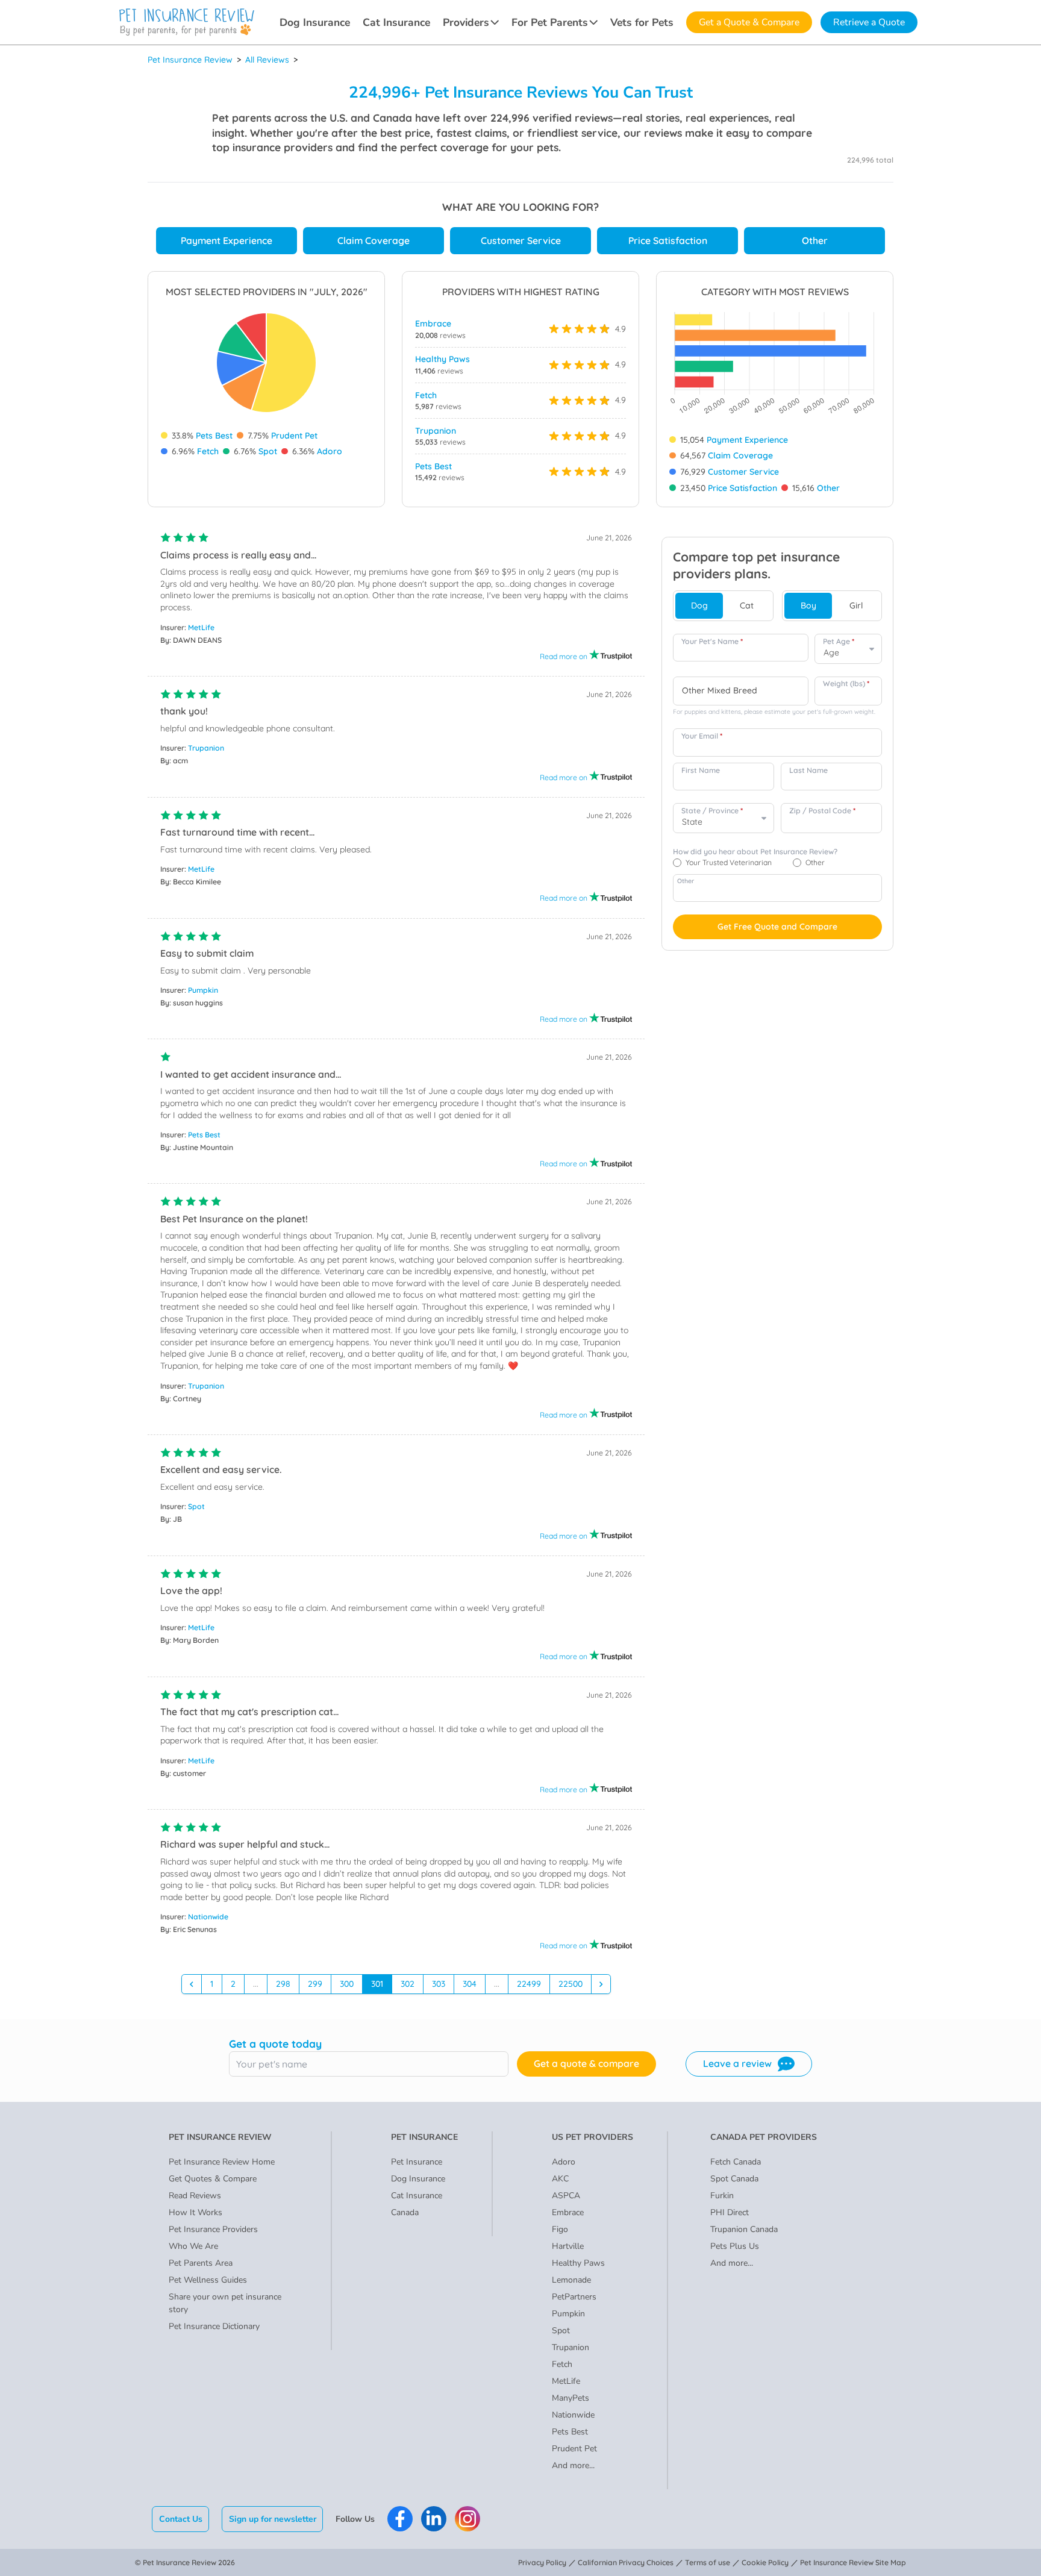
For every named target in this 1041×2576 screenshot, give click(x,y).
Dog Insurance (315, 22)
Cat (747, 605)
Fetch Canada (736, 2162)
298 (283, 1984)
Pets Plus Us (735, 2246)
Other (815, 240)
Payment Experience (227, 240)
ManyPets (571, 2398)
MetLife (201, 627)
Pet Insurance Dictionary (214, 2326)
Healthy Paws (442, 359)
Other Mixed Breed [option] (720, 691)
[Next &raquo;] (601, 1984)
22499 (529, 1984)
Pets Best (214, 436)
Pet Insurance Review (190, 60)
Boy (808, 605)
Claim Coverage (374, 240)
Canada (405, 2212)
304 (470, 1984)
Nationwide (208, 1917)
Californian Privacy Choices (626, 2562)
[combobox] (741, 691)
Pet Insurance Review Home (222, 2162)
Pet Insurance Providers (213, 2229)
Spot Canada (734, 2179)
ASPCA (566, 2196)
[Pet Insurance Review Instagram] (467, 2519)
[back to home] (187, 22)
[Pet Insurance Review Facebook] (400, 2519)
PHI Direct (730, 2212)
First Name (701, 770)
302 (408, 1984)
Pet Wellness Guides (208, 2280)
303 (439, 1984)
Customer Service (521, 240)
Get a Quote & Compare (749, 22)
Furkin (722, 2196)
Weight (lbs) (846, 683)
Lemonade (571, 2280)
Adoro (330, 451)
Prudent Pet (294, 436)
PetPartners (574, 2297)
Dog (699, 605)
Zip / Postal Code (822, 811)
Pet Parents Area (201, 2263)
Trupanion (436, 431)
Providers (466, 22)
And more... (573, 2465)
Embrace (433, 324)
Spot (268, 451)
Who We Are (193, 2246)
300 (347, 1984)
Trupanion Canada (744, 2229)
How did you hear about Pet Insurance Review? (755, 852)
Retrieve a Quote (869, 22)
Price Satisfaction (668, 240)
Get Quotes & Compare (213, 2179)
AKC (560, 2179)
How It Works (195, 2212)
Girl (856, 605)
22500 (571, 1984)
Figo (560, 2229)
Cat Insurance (396, 22)
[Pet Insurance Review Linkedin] (434, 2519)
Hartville (568, 2246)
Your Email (702, 736)
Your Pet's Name (712, 641)
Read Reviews (195, 2196)
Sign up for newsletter (273, 2519)
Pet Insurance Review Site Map (853, 2562)
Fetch (208, 451)
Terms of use (708, 2562)
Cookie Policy (765, 2562)
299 (315, 1984)
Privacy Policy (542, 2562)
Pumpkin (203, 990)
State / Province (712, 811)
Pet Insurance (417, 2162)
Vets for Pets (642, 22)
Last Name (808, 770)
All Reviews (267, 60)
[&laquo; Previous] (192, 1984)
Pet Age (839, 641)
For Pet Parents (550, 22)
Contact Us (181, 2519)
